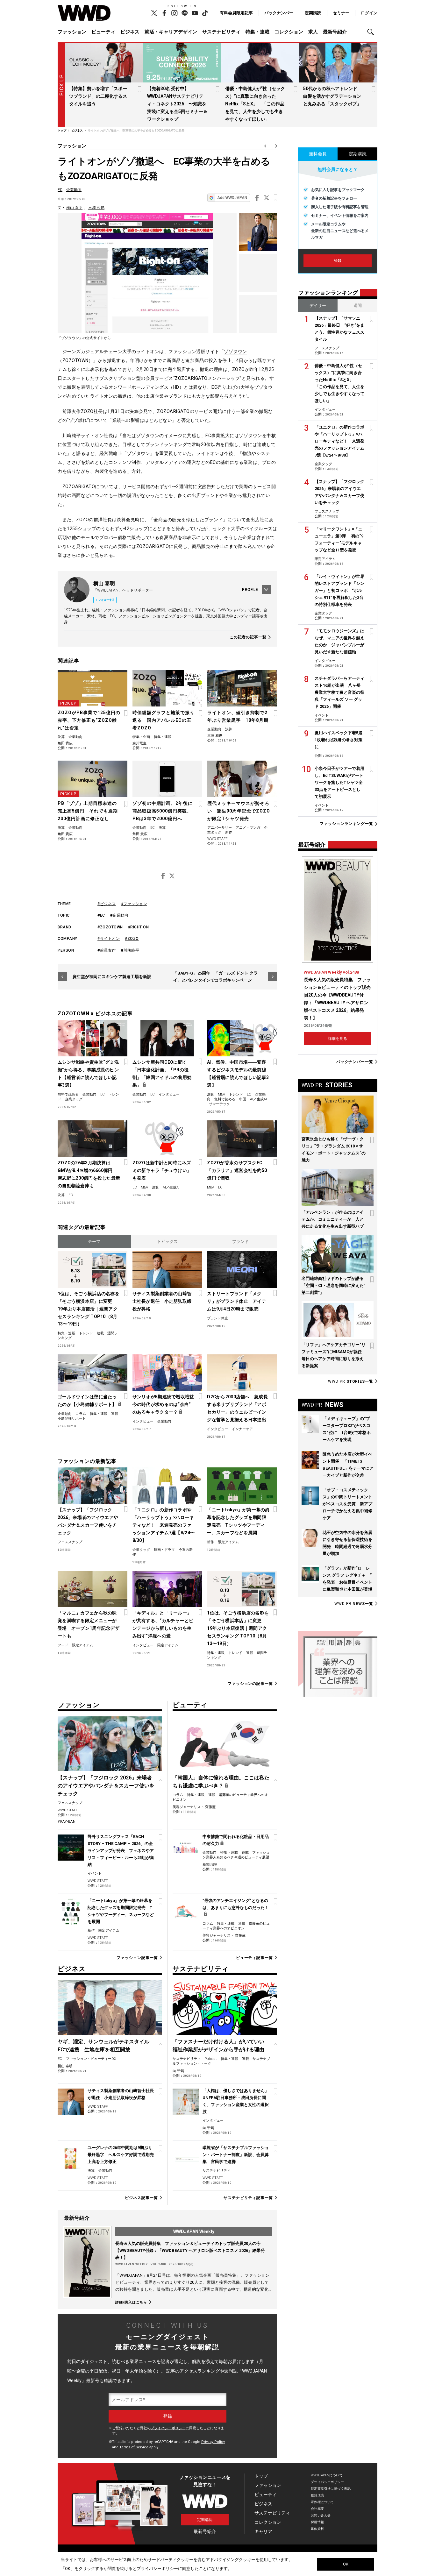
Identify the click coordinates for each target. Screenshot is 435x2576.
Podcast (211, 2059)
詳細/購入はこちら (131, 2302)
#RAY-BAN (67, 1822)
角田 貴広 (65, 743)
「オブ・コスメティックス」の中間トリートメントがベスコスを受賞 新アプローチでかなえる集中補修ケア (347, 1504)
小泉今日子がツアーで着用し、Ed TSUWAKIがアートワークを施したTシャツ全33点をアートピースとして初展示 (339, 782)
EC (60, 190)
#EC (101, 915)
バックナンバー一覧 (355, 1062)
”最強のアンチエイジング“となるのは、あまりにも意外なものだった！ (236, 1904)
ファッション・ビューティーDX (91, 2059)
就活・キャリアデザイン (171, 32)
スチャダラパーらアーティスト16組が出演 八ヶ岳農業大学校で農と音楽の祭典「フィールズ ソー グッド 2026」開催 (339, 692)
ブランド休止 (217, 1318)
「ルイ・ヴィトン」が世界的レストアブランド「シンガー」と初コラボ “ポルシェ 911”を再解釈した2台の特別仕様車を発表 (339, 590)
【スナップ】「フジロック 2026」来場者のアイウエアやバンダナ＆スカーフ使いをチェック (88, 1521)
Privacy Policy (213, 2442)
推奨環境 (317, 2495)
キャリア (263, 2531)
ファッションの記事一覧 (250, 1683)
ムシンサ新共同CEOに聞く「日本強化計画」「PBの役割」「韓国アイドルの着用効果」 (162, 1074)
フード (63, 1645)
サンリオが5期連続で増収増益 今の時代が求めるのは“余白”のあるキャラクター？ (164, 1404)
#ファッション (134, 904)
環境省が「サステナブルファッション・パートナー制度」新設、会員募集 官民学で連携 (236, 2155)
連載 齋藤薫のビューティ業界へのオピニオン (236, 1926)
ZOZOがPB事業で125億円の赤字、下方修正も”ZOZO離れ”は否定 (89, 720)
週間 (358, 305)
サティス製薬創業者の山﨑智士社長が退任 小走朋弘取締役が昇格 (162, 1301)
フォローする (106, 600)
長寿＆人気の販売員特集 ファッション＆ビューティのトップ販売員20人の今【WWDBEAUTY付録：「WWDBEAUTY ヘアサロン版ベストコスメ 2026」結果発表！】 (190, 2250)
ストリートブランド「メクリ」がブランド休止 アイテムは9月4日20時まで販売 (237, 1301)
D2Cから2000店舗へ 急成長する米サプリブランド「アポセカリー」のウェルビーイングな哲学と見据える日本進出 (237, 1408)
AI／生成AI (258, 1099)
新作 (229, 832)
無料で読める (68, 1094)
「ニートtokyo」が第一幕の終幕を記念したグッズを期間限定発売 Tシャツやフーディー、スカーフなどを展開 (238, 1521)
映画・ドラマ (164, 1550)
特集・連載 (257, 32)
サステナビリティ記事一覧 (248, 2198)
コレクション (289, 32)
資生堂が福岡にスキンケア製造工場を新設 (112, 977)
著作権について (322, 2502)
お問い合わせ (321, 2515)
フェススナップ (70, 1542)
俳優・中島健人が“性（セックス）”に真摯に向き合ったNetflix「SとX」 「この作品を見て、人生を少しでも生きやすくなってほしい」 (255, 104)
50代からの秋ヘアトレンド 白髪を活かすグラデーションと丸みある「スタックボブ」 (332, 96)
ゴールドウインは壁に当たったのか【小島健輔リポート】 (87, 1401)
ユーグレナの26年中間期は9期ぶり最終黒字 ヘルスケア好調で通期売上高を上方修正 (121, 2155)
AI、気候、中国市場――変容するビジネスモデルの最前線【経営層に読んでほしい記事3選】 (238, 1074)
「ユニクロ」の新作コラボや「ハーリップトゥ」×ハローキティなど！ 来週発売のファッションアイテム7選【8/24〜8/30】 (164, 1525)
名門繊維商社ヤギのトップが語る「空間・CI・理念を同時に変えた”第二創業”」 (333, 1285)
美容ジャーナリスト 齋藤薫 (194, 1807)
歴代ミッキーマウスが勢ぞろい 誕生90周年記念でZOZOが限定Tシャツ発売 (239, 811)
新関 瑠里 (210, 1865)
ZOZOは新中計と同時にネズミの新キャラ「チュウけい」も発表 (162, 1170)
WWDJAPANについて (327, 2475)
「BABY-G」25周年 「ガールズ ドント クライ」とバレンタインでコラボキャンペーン (215, 977)
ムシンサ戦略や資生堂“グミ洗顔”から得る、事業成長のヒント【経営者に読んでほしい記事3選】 (88, 1074)
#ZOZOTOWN (110, 927)
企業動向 (74, 190)
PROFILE (250, 590)
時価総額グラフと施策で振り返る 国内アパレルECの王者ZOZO (164, 720)
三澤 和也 (96, 208)
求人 (313, 32)
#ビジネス (107, 904)
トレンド (236, 1094)
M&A (221, 1094)
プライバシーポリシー (168, 2428)
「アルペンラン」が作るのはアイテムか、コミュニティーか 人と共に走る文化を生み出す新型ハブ (333, 1219)
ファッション (72, 32)
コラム (81, 1414)
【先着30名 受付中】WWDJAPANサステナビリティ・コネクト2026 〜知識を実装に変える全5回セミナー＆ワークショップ (177, 104)
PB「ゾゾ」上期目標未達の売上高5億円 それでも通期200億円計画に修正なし (88, 811)
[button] (372, 32)
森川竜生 (139, 743)
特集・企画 (141, 737)
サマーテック (219, 1104)
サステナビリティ (221, 32)
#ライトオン (109, 939)
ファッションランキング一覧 (346, 824)
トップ (261, 2476)
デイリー (318, 305)
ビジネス (130, 32)
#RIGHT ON (139, 927)
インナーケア (242, 1429)
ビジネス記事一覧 (141, 2198)
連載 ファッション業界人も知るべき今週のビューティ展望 (236, 1855)
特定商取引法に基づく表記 (331, 2489)
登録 (338, 261)
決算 (61, 737)
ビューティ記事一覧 (254, 1958)
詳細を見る (338, 1039)
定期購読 (313, 13)
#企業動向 (119, 915)
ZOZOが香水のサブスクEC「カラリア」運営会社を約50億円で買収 (237, 1170)
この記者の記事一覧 (248, 637)
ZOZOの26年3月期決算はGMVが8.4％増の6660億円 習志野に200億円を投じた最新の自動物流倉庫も (89, 1174)
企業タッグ (74, 1099)
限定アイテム (228, 1542)
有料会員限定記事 (236, 13)
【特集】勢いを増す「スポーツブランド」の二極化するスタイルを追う (98, 96)
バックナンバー (279, 13)
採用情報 (317, 2522)
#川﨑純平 (130, 950)
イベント (95, 1873)
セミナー (341, 13)
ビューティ (103, 32)
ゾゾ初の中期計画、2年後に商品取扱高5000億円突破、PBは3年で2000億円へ (163, 811)
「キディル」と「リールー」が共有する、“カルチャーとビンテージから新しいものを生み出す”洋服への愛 (163, 1624)
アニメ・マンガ (248, 828)
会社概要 (317, 2509)
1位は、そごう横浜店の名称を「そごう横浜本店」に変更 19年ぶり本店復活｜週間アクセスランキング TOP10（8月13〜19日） (89, 1309)
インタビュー (169, 1094)
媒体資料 (317, 2529)
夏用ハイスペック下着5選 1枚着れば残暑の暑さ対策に (341, 740)
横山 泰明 (74, 208)
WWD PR (351, 1381)
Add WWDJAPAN (232, 198)
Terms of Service (134, 2447)
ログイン (369, 13)
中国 (243, 1099)
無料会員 (318, 154)
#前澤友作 (107, 950)
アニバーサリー (220, 828)
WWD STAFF (217, 839)
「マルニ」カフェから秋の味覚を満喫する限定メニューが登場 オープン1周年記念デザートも (89, 1624)
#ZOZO (132, 939)
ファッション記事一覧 (137, 1958)
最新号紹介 (335, 32)
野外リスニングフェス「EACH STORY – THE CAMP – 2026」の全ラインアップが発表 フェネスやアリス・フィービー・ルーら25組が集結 (121, 1851)
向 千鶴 (178, 2071)
